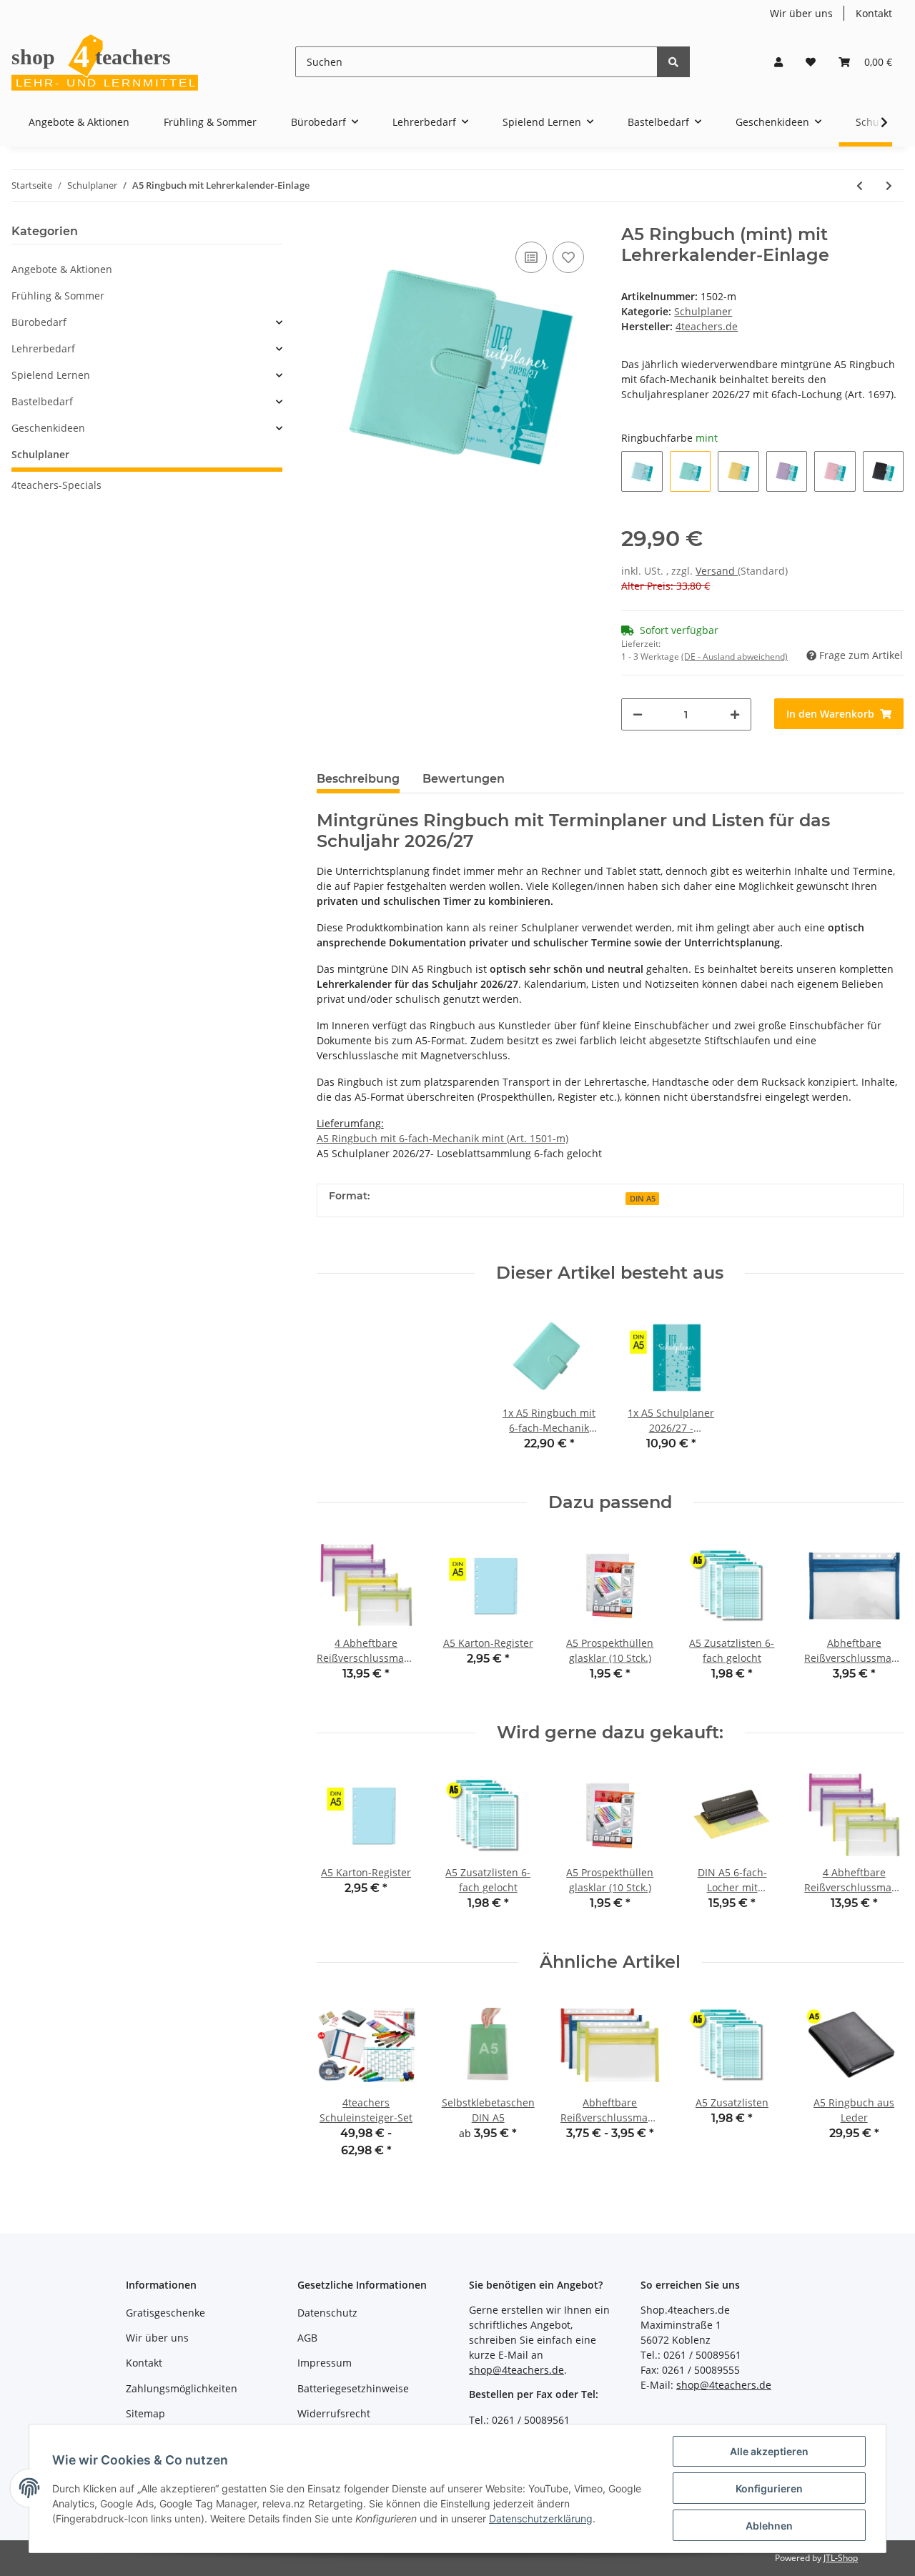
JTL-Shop (841, 2558)
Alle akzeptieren (769, 2451)
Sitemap (145, 2413)
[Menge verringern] (638, 714)
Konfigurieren (769, 2488)
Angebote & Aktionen (62, 269)
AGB (307, 2338)
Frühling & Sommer (58, 296)
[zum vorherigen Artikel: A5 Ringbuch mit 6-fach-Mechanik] (860, 185)
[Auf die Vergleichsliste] (531, 257)
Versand (717, 571)
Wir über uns (801, 13)
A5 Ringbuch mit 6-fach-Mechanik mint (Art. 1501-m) (442, 1138)
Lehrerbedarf (43, 348)
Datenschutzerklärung (541, 2518)
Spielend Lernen (51, 375)
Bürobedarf (39, 322)
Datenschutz (327, 2313)
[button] (778, 62)
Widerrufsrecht (334, 2413)
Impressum (325, 2363)
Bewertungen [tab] (464, 779)
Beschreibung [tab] (358, 779)
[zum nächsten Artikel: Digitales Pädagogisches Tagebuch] (889, 185)
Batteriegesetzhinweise (353, 2388)
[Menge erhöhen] (735, 714)
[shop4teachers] (106, 62)
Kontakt (874, 13)
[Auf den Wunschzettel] (568, 257)
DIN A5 (643, 1199)
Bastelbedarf (42, 401)
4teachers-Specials (56, 485)
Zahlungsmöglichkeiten (182, 2388)
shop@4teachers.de (516, 2370)
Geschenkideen (48, 428)
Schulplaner (703, 311)
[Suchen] (673, 62)
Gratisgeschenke (165, 2313)
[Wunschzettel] (811, 62)
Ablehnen (769, 2526)
